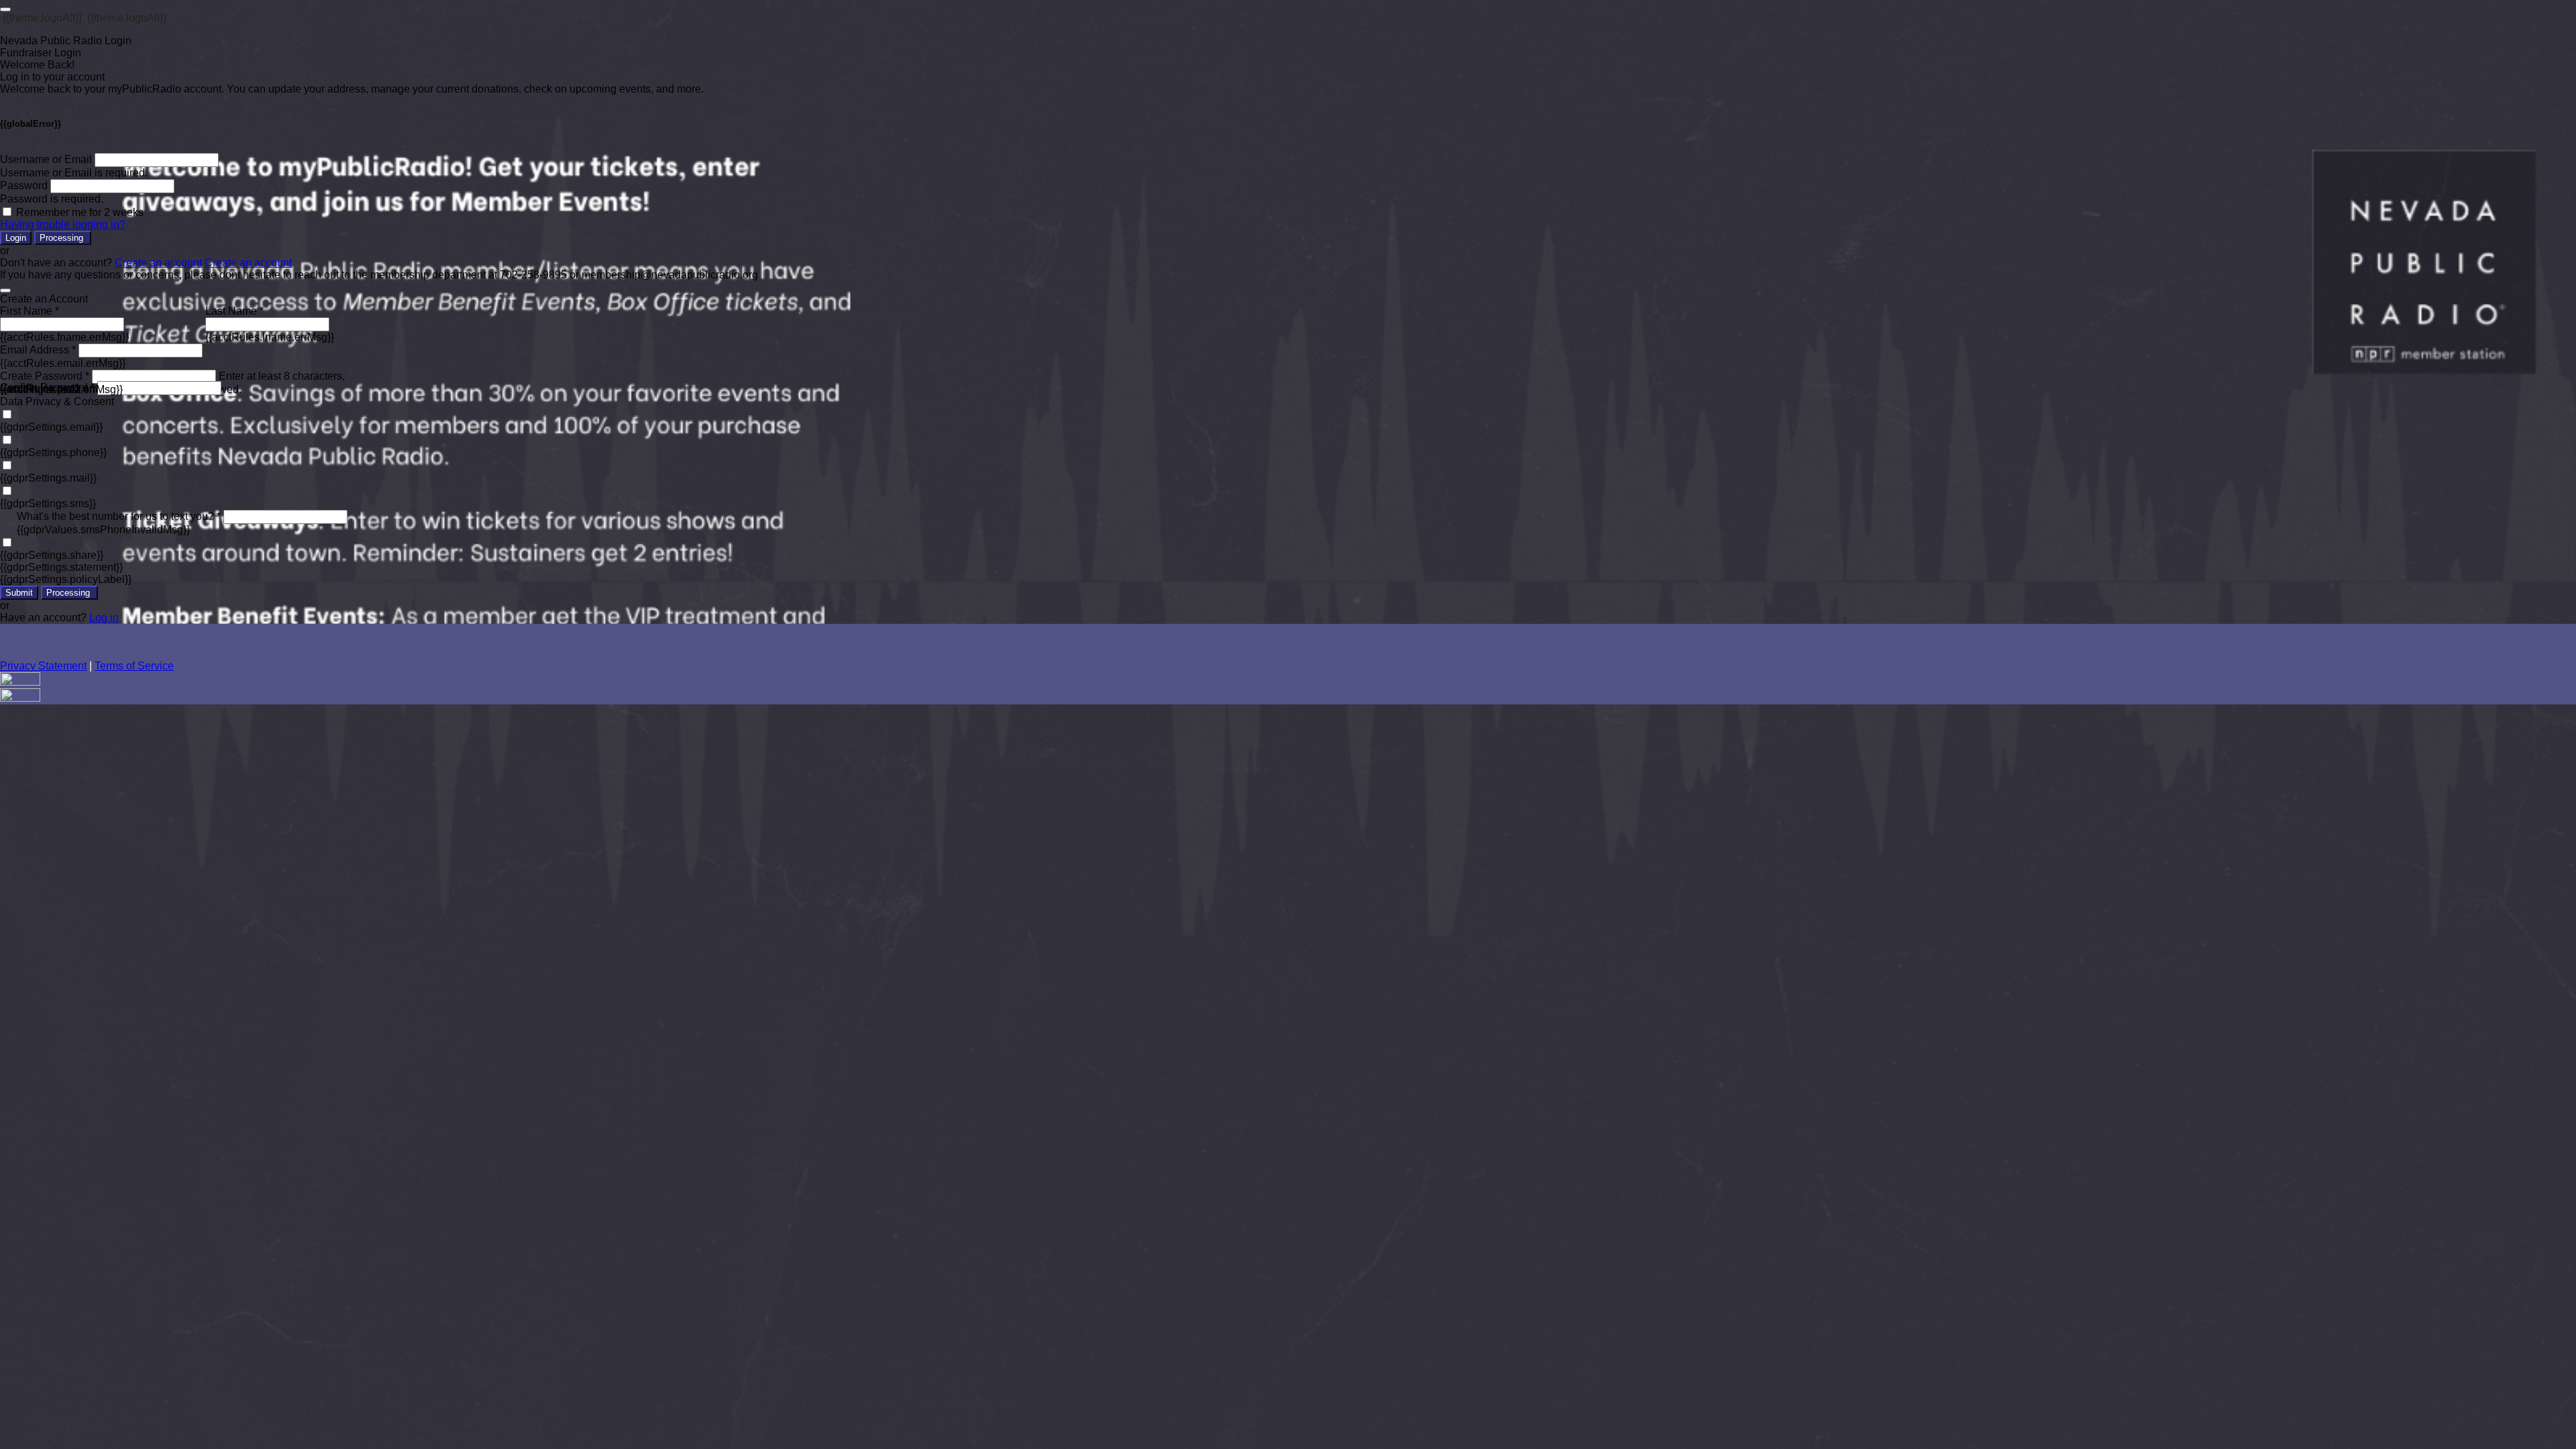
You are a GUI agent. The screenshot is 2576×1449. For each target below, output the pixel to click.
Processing (63, 238)
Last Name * (234, 311)
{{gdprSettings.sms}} (48, 503)
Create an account (158, 263)
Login (16, 238)
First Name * (30, 311)
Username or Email (46, 159)
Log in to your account (52, 77)
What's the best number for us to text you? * (119, 516)
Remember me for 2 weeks (80, 212)
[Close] (5, 290)
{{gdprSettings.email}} (51, 427)
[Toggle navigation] (5, 9)
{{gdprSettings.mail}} (48, 478)
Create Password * (45, 376)
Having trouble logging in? (63, 224)
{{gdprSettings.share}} (52, 555)
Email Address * (38, 350)
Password (24, 185)
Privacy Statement (43, 666)
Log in (104, 618)
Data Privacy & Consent (57, 401)
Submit (19, 593)
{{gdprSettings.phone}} (53, 452)
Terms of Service (134, 666)
